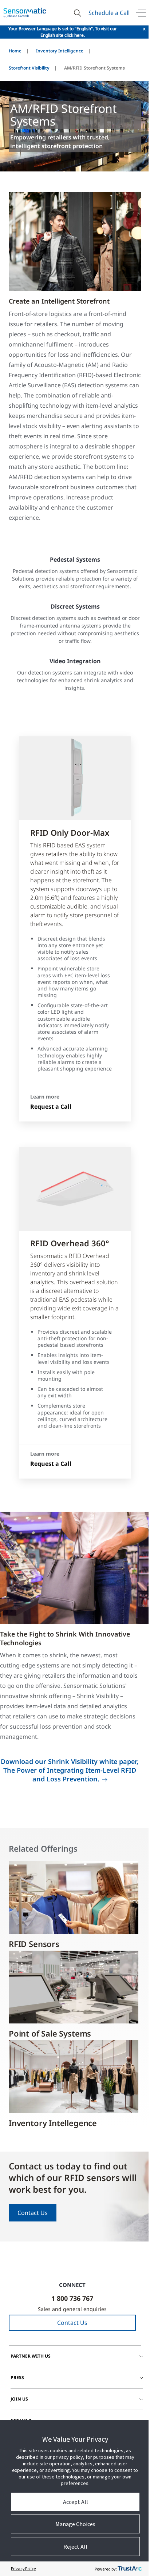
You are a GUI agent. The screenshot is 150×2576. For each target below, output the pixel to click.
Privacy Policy (23, 2569)
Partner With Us (31, 2356)
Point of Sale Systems (50, 2033)
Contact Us (33, 2213)
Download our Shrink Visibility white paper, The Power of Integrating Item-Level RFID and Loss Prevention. (70, 1770)
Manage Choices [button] (75, 2524)
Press (17, 2377)
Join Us (19, 2399)
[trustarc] (130, 2569)
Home (15, 51)
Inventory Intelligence (60, 51)
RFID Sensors (34, 1944)
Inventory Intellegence (53, 2123)
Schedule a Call (109, 13)
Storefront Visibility (29, 68)
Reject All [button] (75, 2547)
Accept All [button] (76, 2502)
